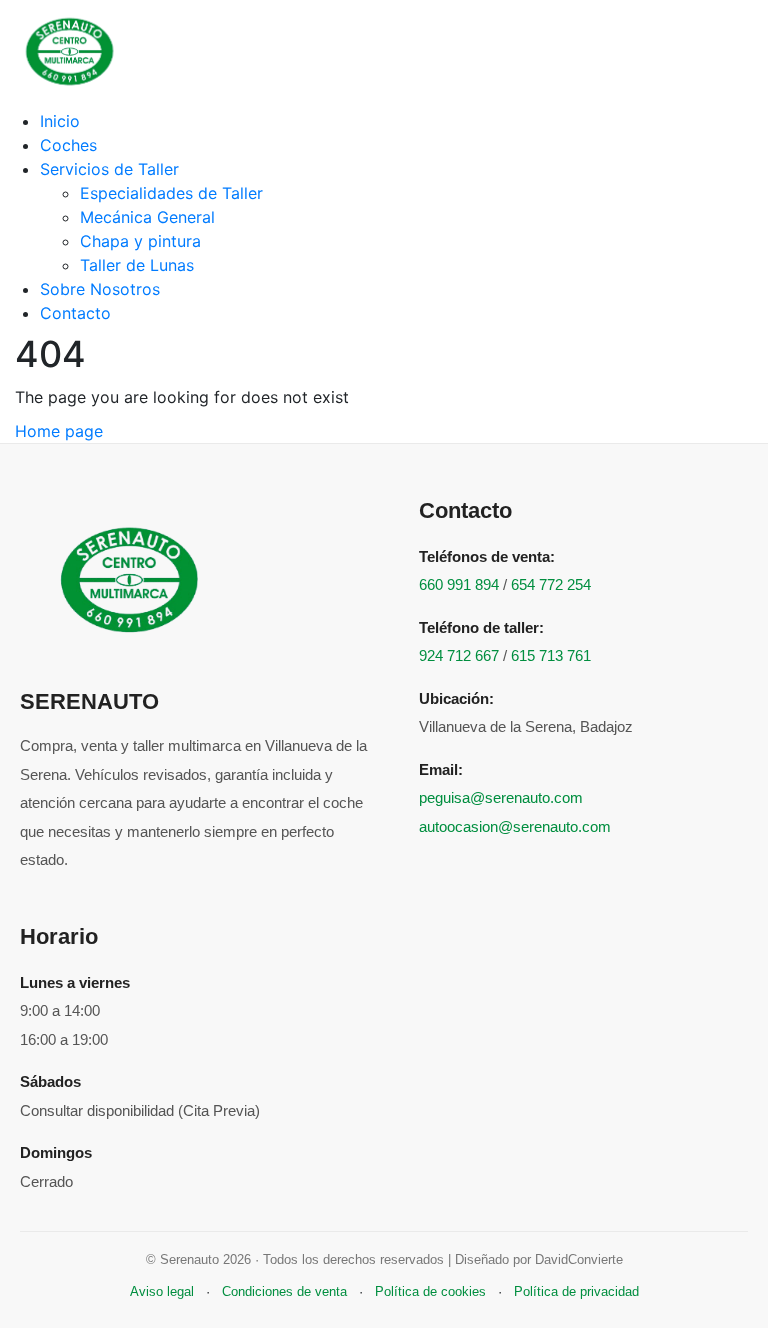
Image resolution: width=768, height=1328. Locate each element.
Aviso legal (162, 1291)
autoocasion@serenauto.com (515, 826)
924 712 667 (459, 655)
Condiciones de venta (284, 1291)
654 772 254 (551, 584)
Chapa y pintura (140, 241)
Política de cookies (430, 1291)
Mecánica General (147, 217)
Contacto (75, 313)
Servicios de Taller (109, 169)
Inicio (60, 121)
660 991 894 (459, 584)
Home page (59, 431)
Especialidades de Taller (171, 193)
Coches (68, 145)
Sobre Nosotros (100, 289)
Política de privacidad (576, 1291)
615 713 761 (551, 655)
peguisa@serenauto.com (501, 797)
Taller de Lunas (137, 265)
